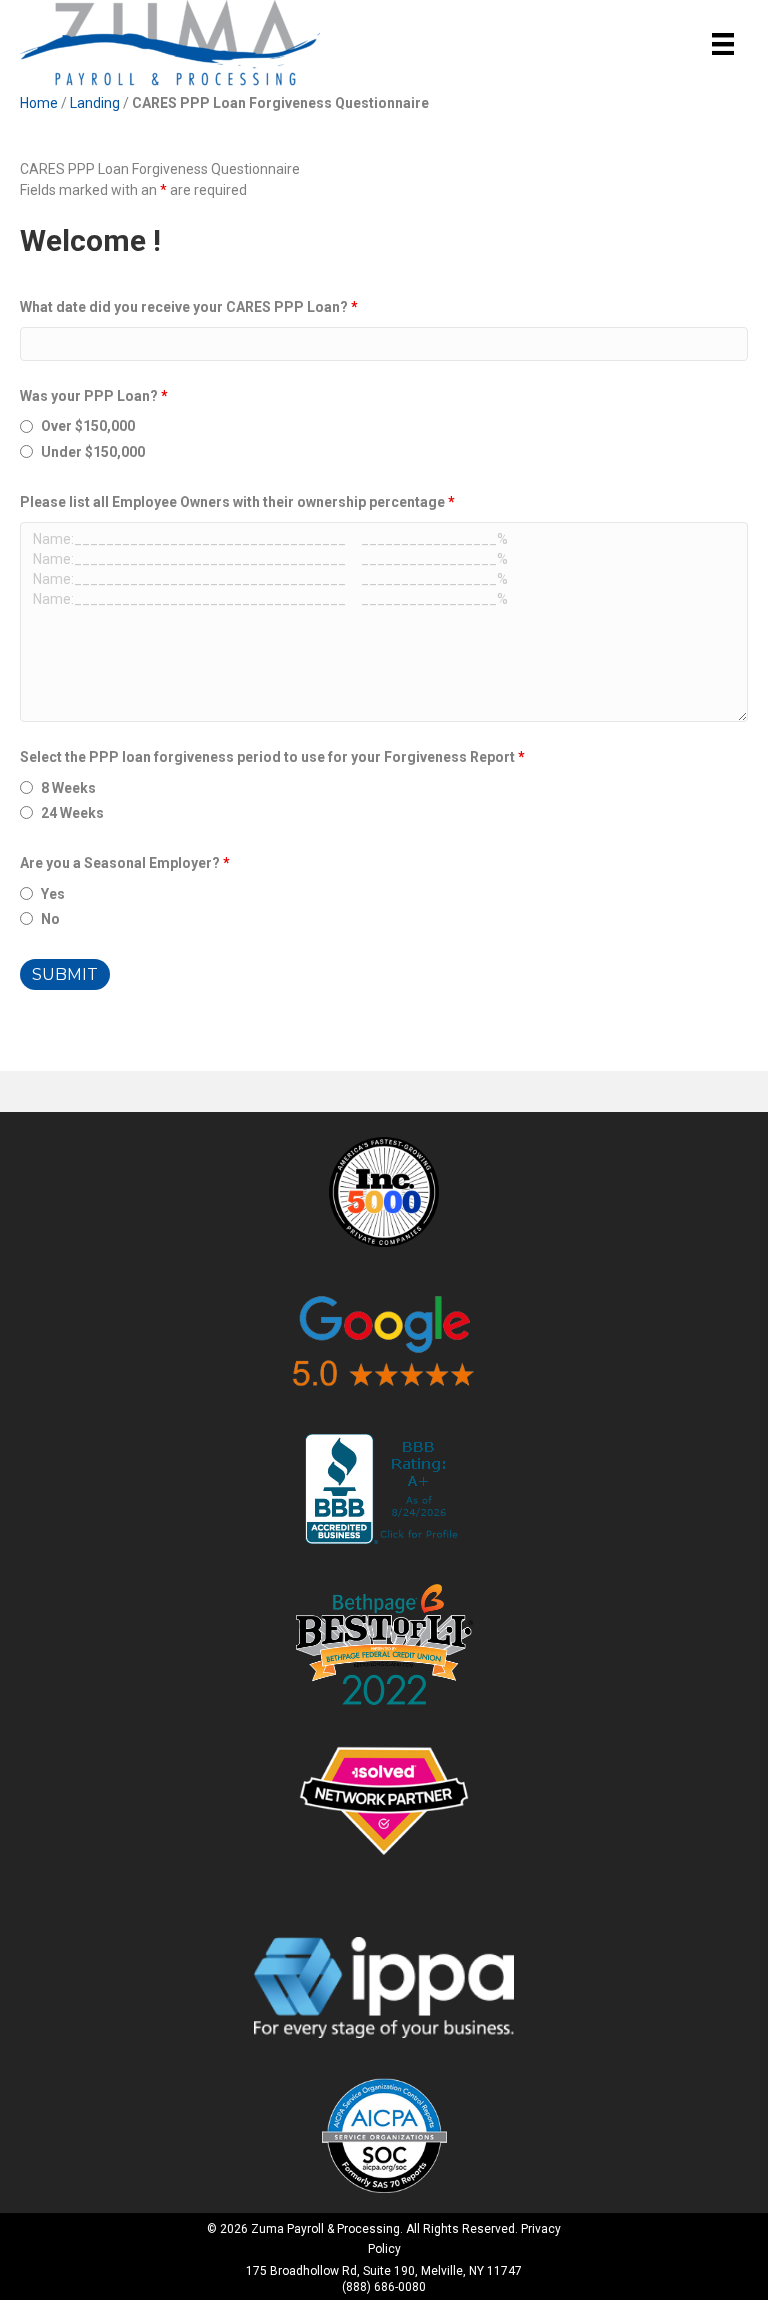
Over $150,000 (88, 426)
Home (39, 103)
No (50, 919)
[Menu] (723, 44)
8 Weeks (68, 788)
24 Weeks (72, 813)
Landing (95, 103)
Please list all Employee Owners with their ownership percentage (237, 502)
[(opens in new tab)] (384, 1191)
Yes (53, 894)
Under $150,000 (93, 452)
